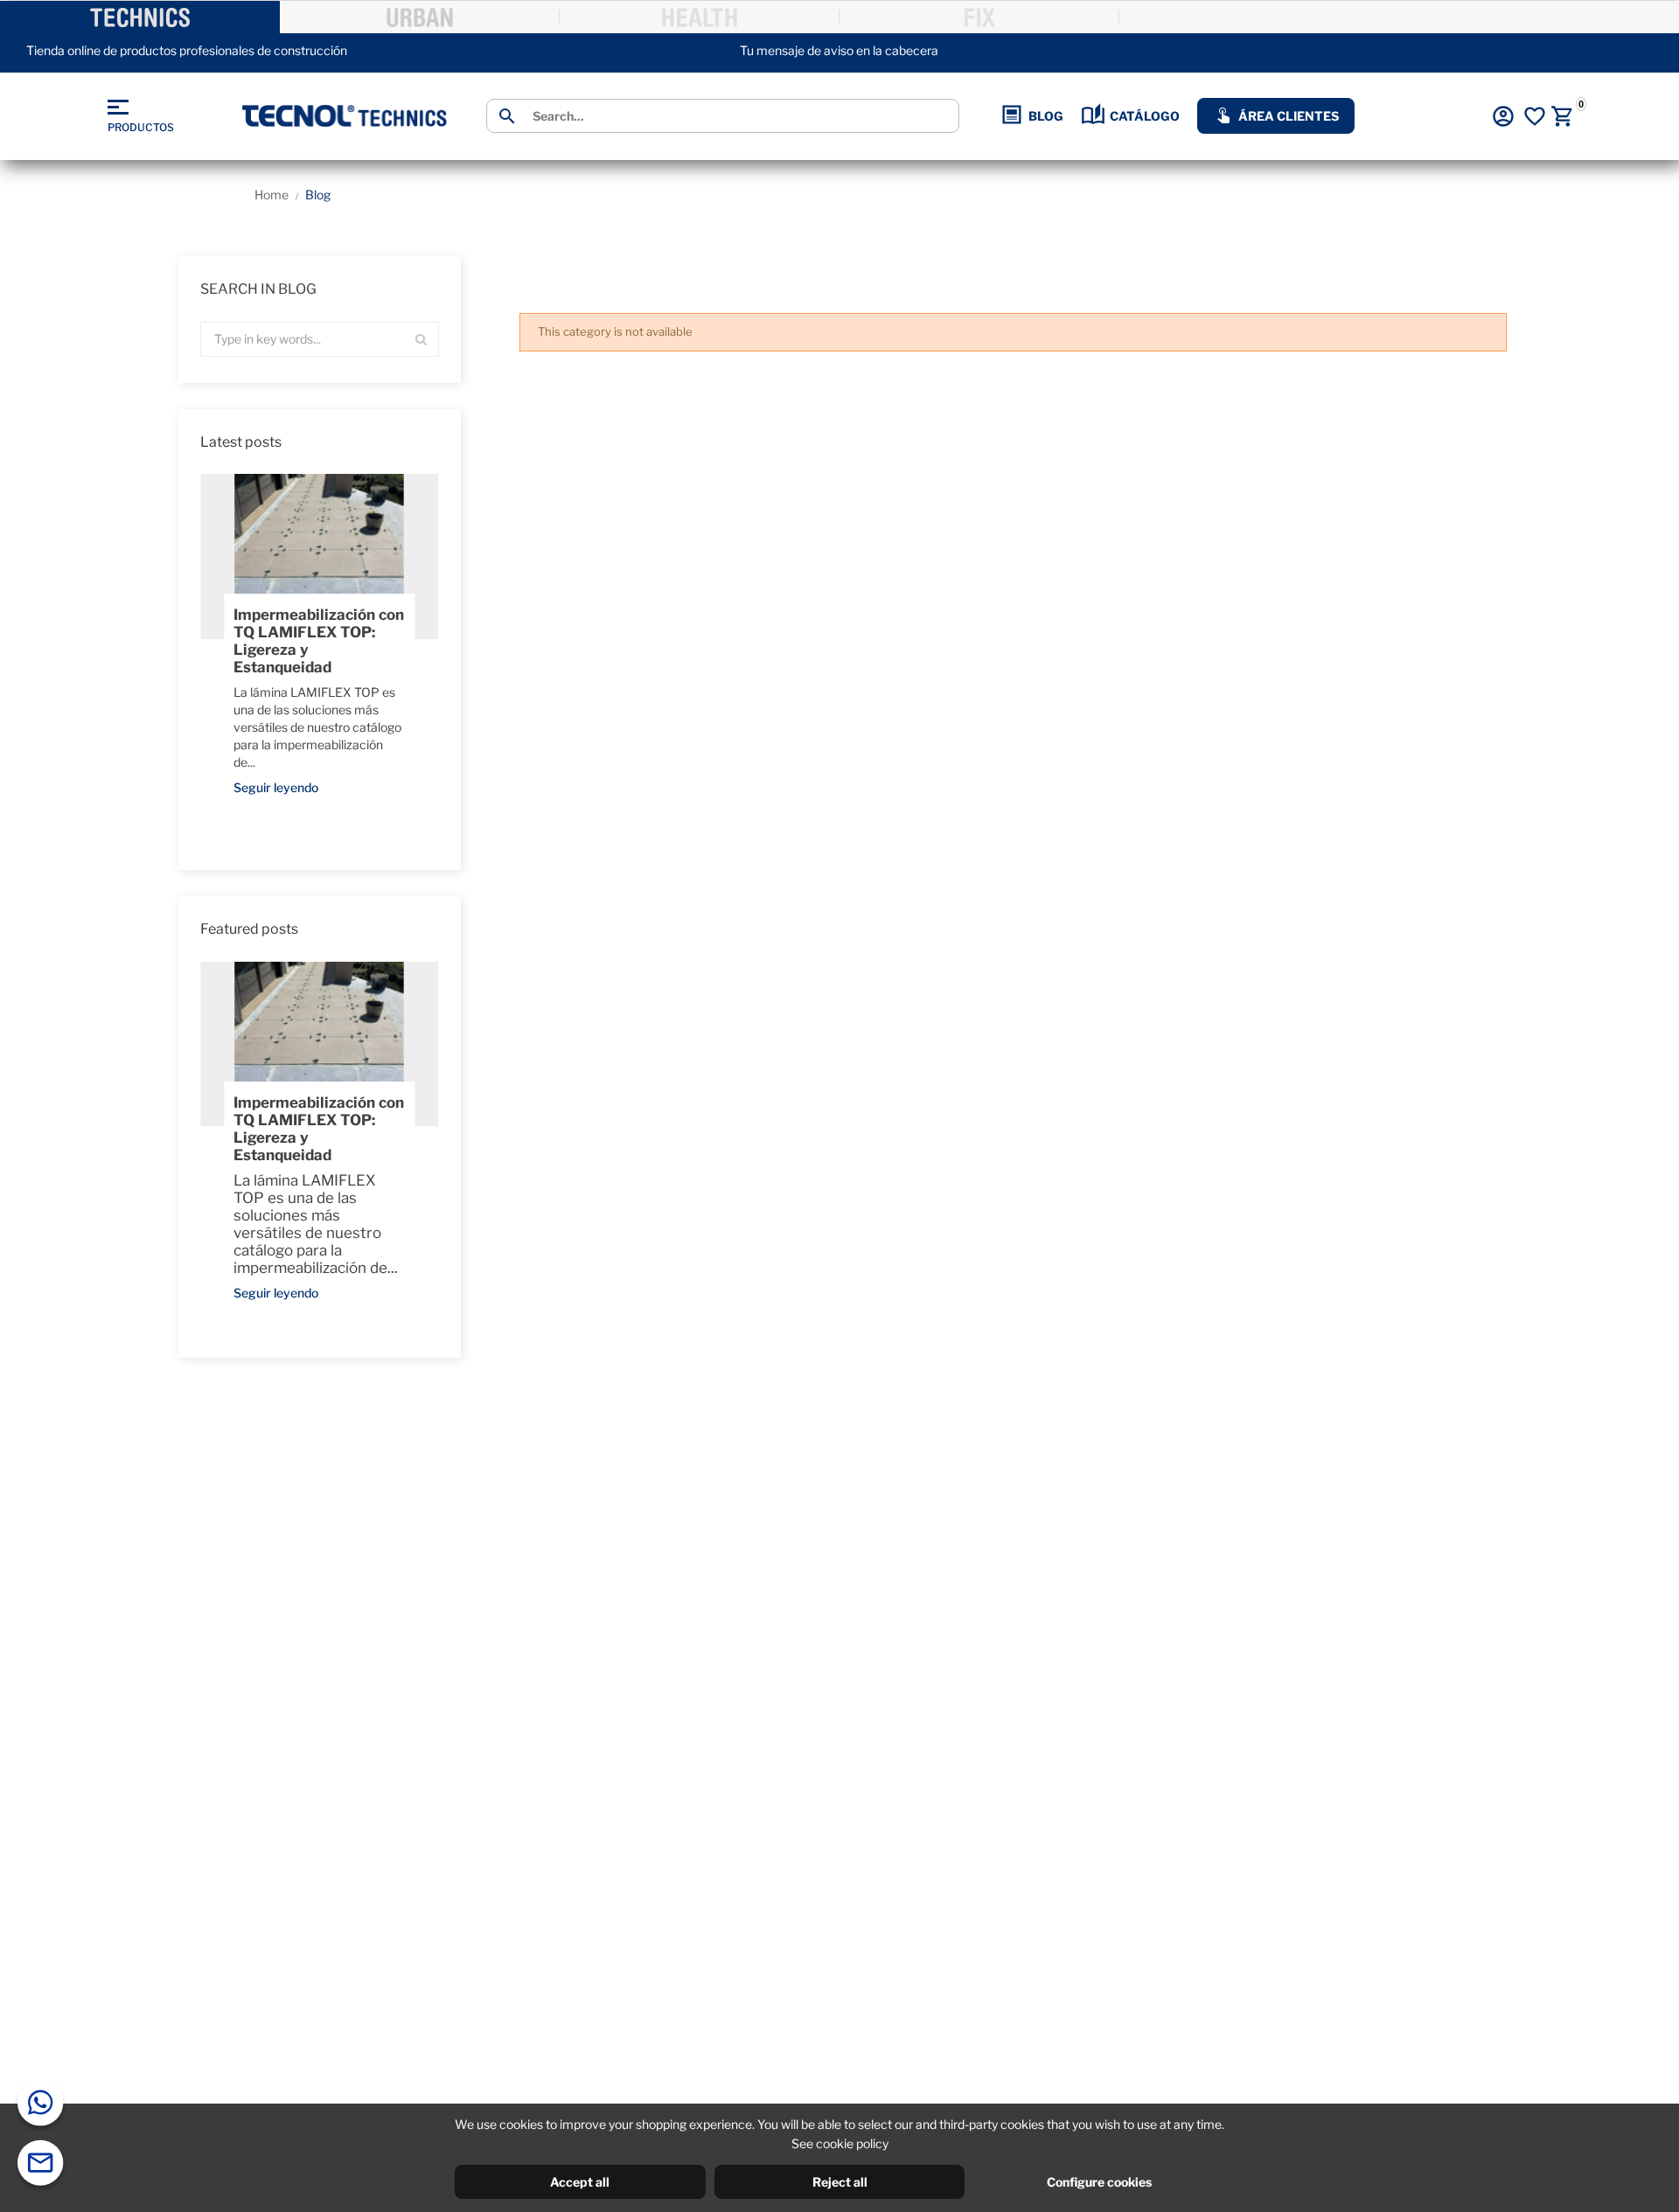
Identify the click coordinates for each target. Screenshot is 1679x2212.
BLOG (1046, 116)
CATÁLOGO (1145, 116)
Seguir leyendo (276, 787)
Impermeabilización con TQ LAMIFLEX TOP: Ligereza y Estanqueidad (319, 641)
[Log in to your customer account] (1503, 116)
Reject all (840, 2182)
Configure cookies (1099, 2182)
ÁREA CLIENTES (1289, 116)
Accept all (580, 2182)
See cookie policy (840, 2143)
